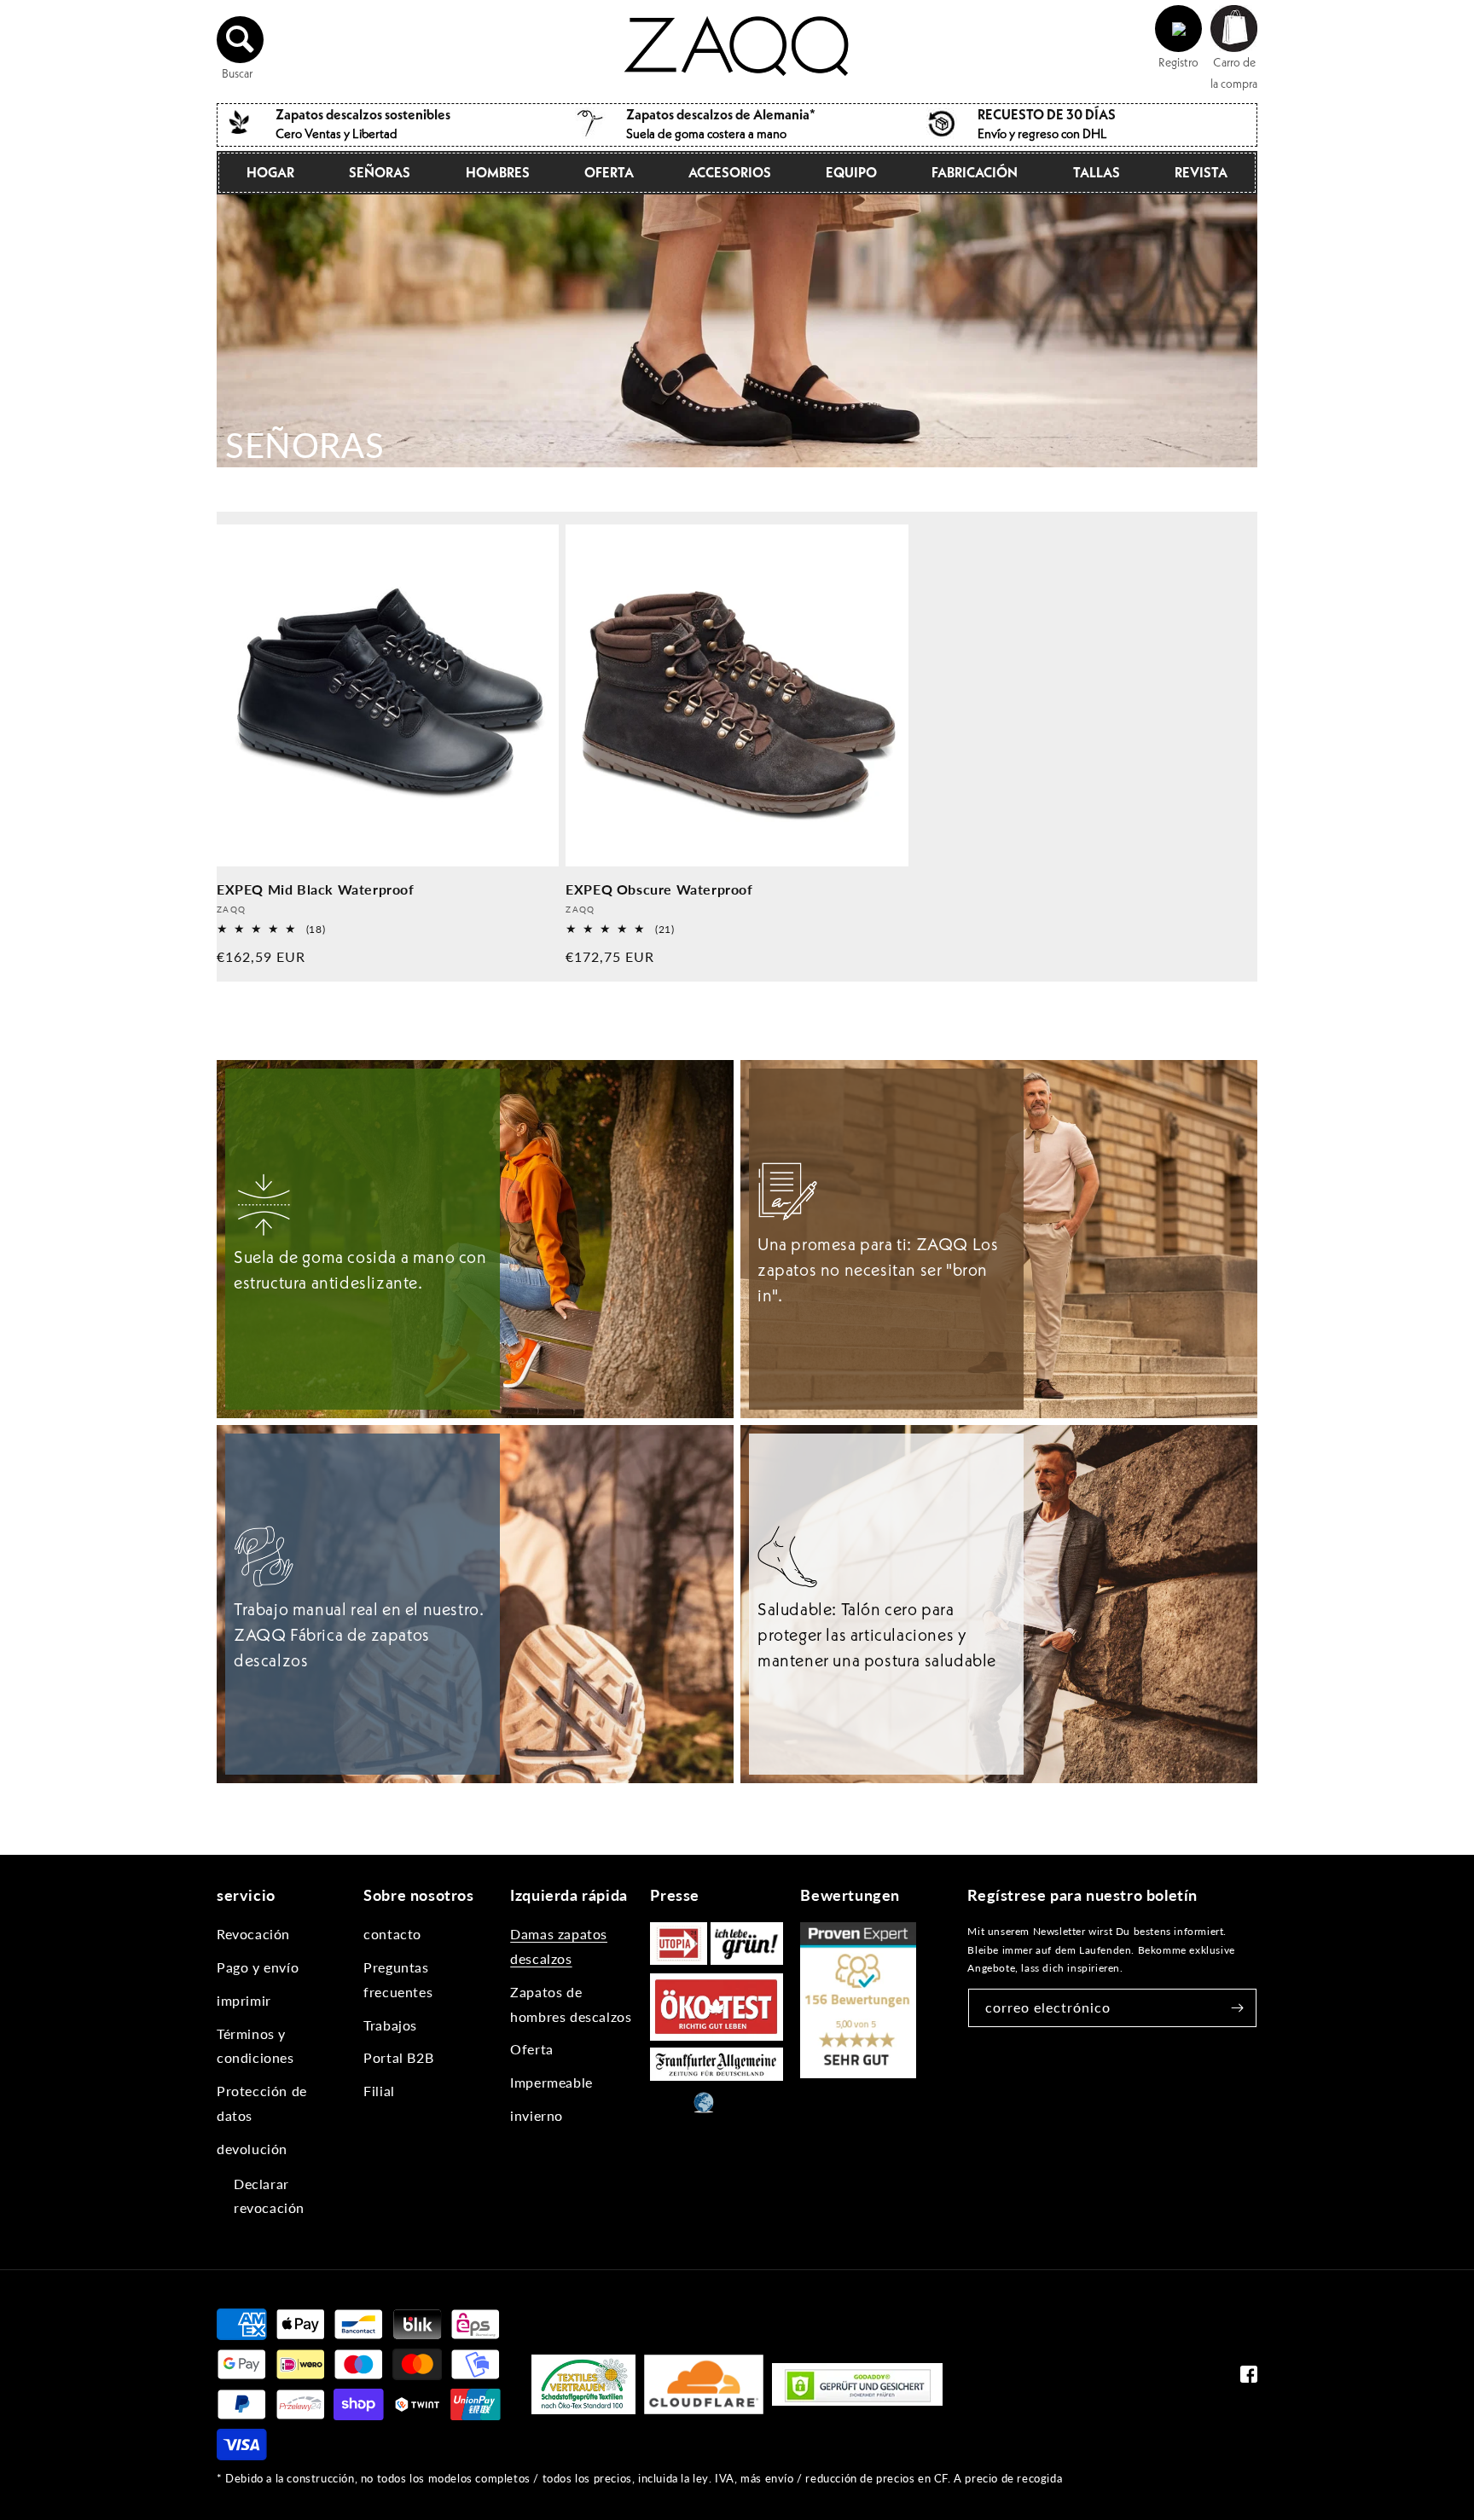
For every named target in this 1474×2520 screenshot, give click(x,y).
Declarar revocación (269, 2196)
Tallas (1097, 172)
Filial (379, 2091)
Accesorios (730, 172)
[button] (241, 39)
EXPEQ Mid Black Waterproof (316, 889)
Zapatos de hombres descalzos (571, 2004)
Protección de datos (262, 2103)
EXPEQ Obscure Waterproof (659, 889)
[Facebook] (1249, 2378)
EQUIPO (851, 172)
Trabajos (390, 2025)
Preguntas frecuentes (398, 1979)
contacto (392, 1934)
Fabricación (975, 172)
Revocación (253, 1934)
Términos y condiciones (255, 2046)
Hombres (498, 172)
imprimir (244, 2000)
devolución (252, 2149)
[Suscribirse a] (1238, 2008)
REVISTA (1201, 172)
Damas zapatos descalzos (559, 1946)
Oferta (609, 172)
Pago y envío (258, 1967)
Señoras (380, 172)
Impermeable (551, 2082)
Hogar (270, 172)
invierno (537, 2115)
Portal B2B (398, 2057)
